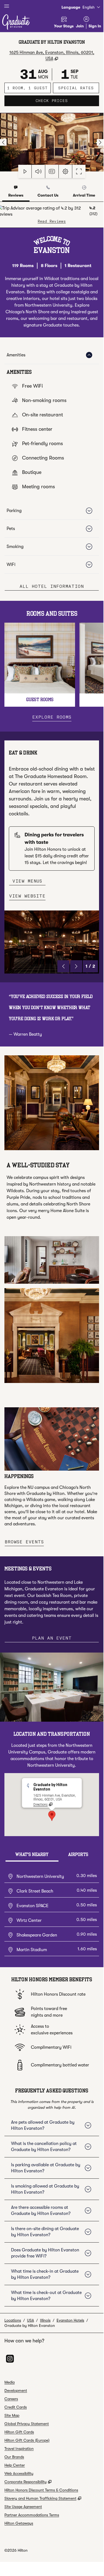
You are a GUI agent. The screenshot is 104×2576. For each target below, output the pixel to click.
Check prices (67, 101)
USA (30, 2320)
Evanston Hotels (70, 2320)
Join (80, 26)
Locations (13, 2320)
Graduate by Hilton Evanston (30, 2326)
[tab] (16, 192)
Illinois (45, 2320)
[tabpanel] (52, 215)
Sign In (95, 26)
